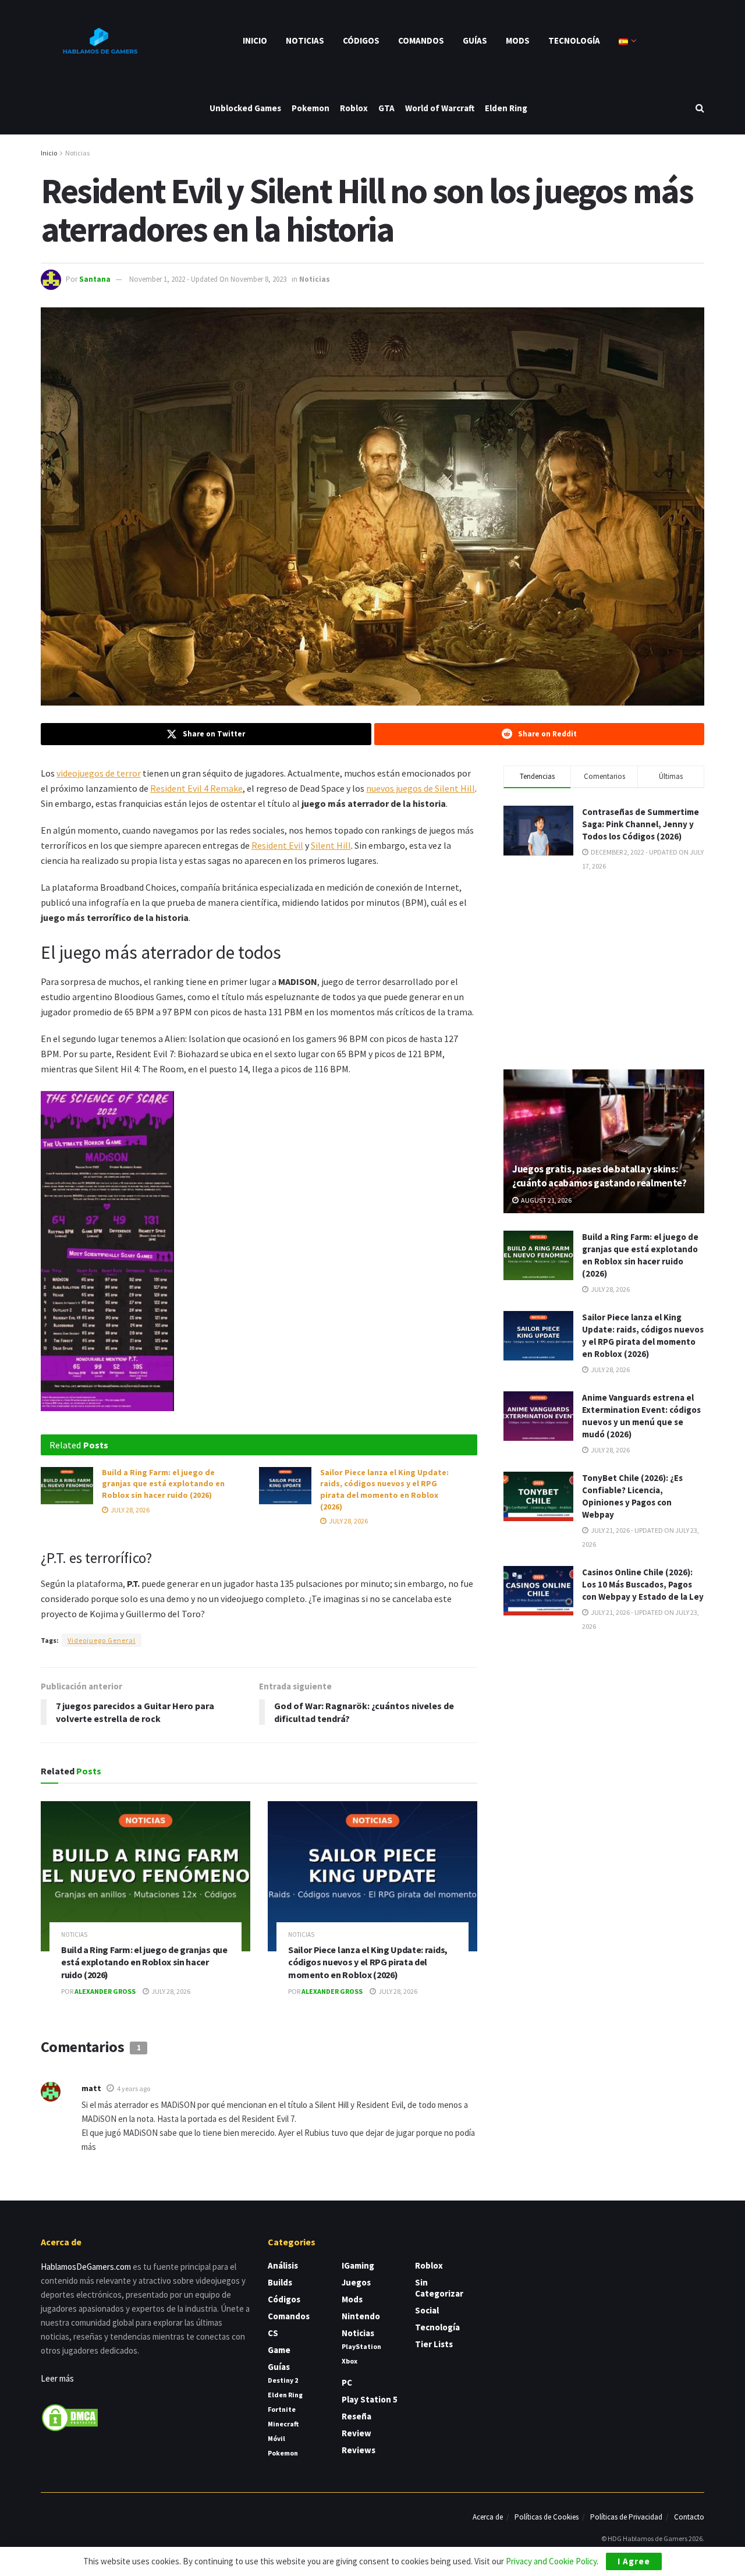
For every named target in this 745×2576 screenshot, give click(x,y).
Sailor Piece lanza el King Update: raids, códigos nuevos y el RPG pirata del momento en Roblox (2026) (384, 1489)
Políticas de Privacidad (626, 2517)
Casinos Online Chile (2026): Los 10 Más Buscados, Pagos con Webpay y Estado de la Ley (643, 1584)
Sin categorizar (439, 2288)
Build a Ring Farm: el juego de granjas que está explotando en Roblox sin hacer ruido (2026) (163, 1484)
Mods (518, 40)
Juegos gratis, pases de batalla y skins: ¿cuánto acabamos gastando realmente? (599, 1176)
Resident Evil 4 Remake (196, 788)
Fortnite (282, 2409)
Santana (95, 279)
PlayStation (361, 2346)
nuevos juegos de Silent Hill (421, 788)
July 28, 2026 (130, 1510)
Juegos (356, 2282)
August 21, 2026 (546, 1200)
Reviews (359, 2450)
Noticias (305, 40)
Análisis (283, 2265)
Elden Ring (506, 108)
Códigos (361, 40)
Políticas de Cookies (547, 2517)
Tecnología (574, 40)
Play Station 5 (370, 2399)
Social (427, 2310)
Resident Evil (277, 845)
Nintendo (361, 2316)
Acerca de (488, 2517)
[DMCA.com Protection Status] (70, 2417)
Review (356, 2433)
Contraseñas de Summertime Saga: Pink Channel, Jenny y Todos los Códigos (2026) (641, 824)
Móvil (276, 2438)
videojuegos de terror (99, 773)
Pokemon (311, 108)
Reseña (356, 2416)
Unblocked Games (245, 108)
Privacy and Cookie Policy (551, 2561)
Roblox (354, 108)
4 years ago (134, 2088)
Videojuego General (102, 1640)
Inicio (255, 40)
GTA (386, 108)
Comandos (421, 40)
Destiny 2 (283, 2380)
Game (279, 2350)
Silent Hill (331, 845)
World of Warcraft (440, 108)
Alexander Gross (105, 1991)
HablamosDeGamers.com (86, 2267)
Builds (280, 2282)
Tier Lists (434, 2344)
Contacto (689, 2517)
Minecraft (283, 2424)
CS (273, 2333)
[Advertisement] (604, 969)
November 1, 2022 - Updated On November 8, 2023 (208, 279)
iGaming (358, 2265)
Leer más (57, 2378)
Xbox (350, 2361)
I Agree (634, 2561)
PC (347, 2382)
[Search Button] (700, 108)
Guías (475, 40)
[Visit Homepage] (99, 41)
